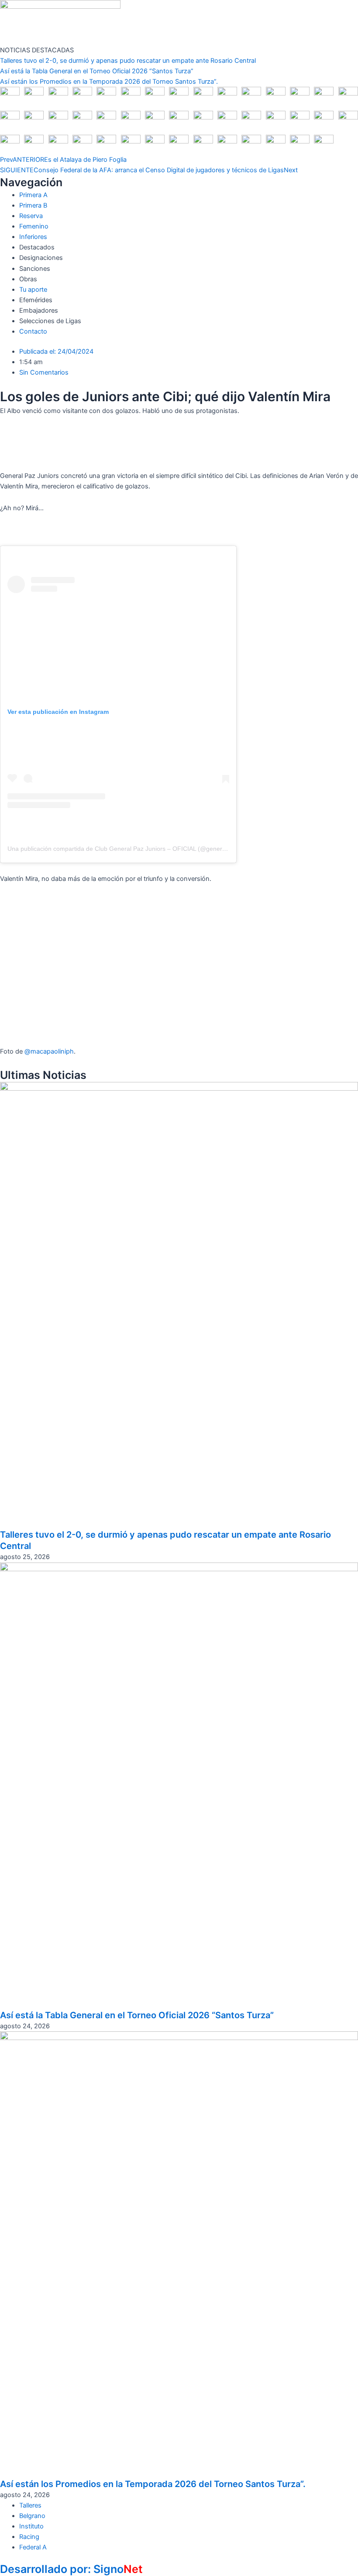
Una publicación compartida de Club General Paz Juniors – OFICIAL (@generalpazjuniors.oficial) (141, 849)
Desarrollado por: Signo (71, 2569)
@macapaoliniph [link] (49, 1051)
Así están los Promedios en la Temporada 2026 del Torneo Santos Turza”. (109, 82)
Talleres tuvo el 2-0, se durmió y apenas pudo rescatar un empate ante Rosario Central (128, 61)
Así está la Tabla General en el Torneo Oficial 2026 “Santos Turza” (97, 71)
